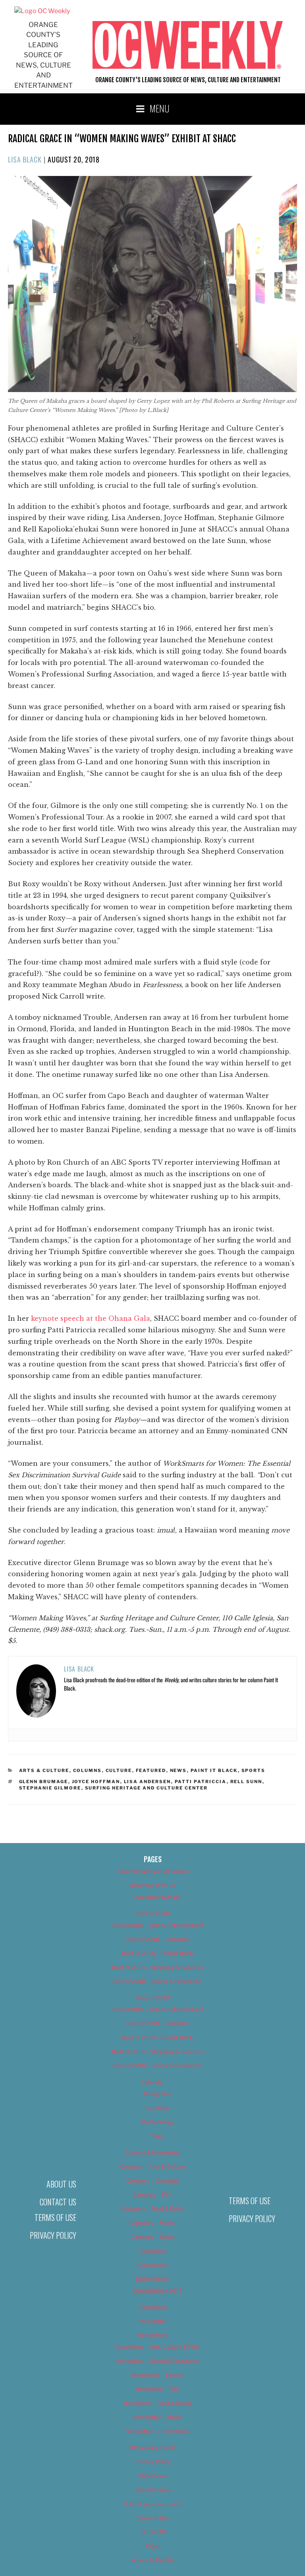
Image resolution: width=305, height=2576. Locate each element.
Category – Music (152, 2223)
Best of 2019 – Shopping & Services (157, 2051)
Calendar (152, 2082)
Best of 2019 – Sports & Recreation (157, 2065)
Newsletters (152, 2335)
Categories (157, 2094)
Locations (157, 2108)
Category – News (152, 2237)
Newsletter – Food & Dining (157, 2403)
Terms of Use (55, 2217)
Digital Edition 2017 (157, 2291)
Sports (254, 1770)
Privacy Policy (53, 2235)
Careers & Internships (153, 2152)
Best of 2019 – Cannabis (157, 2023)
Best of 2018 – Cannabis (157, 1939)
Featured (151, 1770)
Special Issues (153, 2490)
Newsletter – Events (157, 2375)
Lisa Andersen (148, 1782)
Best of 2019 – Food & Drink (157, 2038)
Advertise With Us (152, 1885)
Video (153, 2546)
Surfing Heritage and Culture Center (147, 1788)
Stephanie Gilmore (50, 1788)
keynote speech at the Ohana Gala (91, 1318)
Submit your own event (153, 2504)
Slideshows (152, 2476)
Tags (157, 2136)
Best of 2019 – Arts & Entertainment (157, 2009)
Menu (160, 108)
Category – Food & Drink (153, 2208)
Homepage (153, 2307)
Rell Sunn (246, 1782)
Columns (88, 1770)
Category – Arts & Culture (152, 2166)
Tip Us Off (152, 2532)
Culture (119, 1770)
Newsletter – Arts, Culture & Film (157, 2347)
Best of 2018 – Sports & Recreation (157, 1981)
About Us (61, 2184)
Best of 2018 (153, 1913)
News (179, 1770)
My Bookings (157, 2122)
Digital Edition (153, 2279)
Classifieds (152, 2251)
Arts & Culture (44, 1770)
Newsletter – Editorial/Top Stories (157, 2361)
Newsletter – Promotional (157, 2431)
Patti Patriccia (201, 1782)
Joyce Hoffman (96, 1782)
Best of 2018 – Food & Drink (157, 1953)
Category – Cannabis (153, 2181)
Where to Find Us (152, 2560)
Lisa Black (25, 159)
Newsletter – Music (157, 2417)
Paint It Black (214, 1770)
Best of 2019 (153, 1998)
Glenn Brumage (44, 1782)
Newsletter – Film (157, 2389)
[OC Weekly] (42, 11)
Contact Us (58, 2202)
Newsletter (153, 2321)
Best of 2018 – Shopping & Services (157, 1967)
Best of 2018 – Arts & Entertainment (157, 1925)
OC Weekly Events (153, 2447)
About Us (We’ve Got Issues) (153, 1871)
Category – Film (152, 2194)
